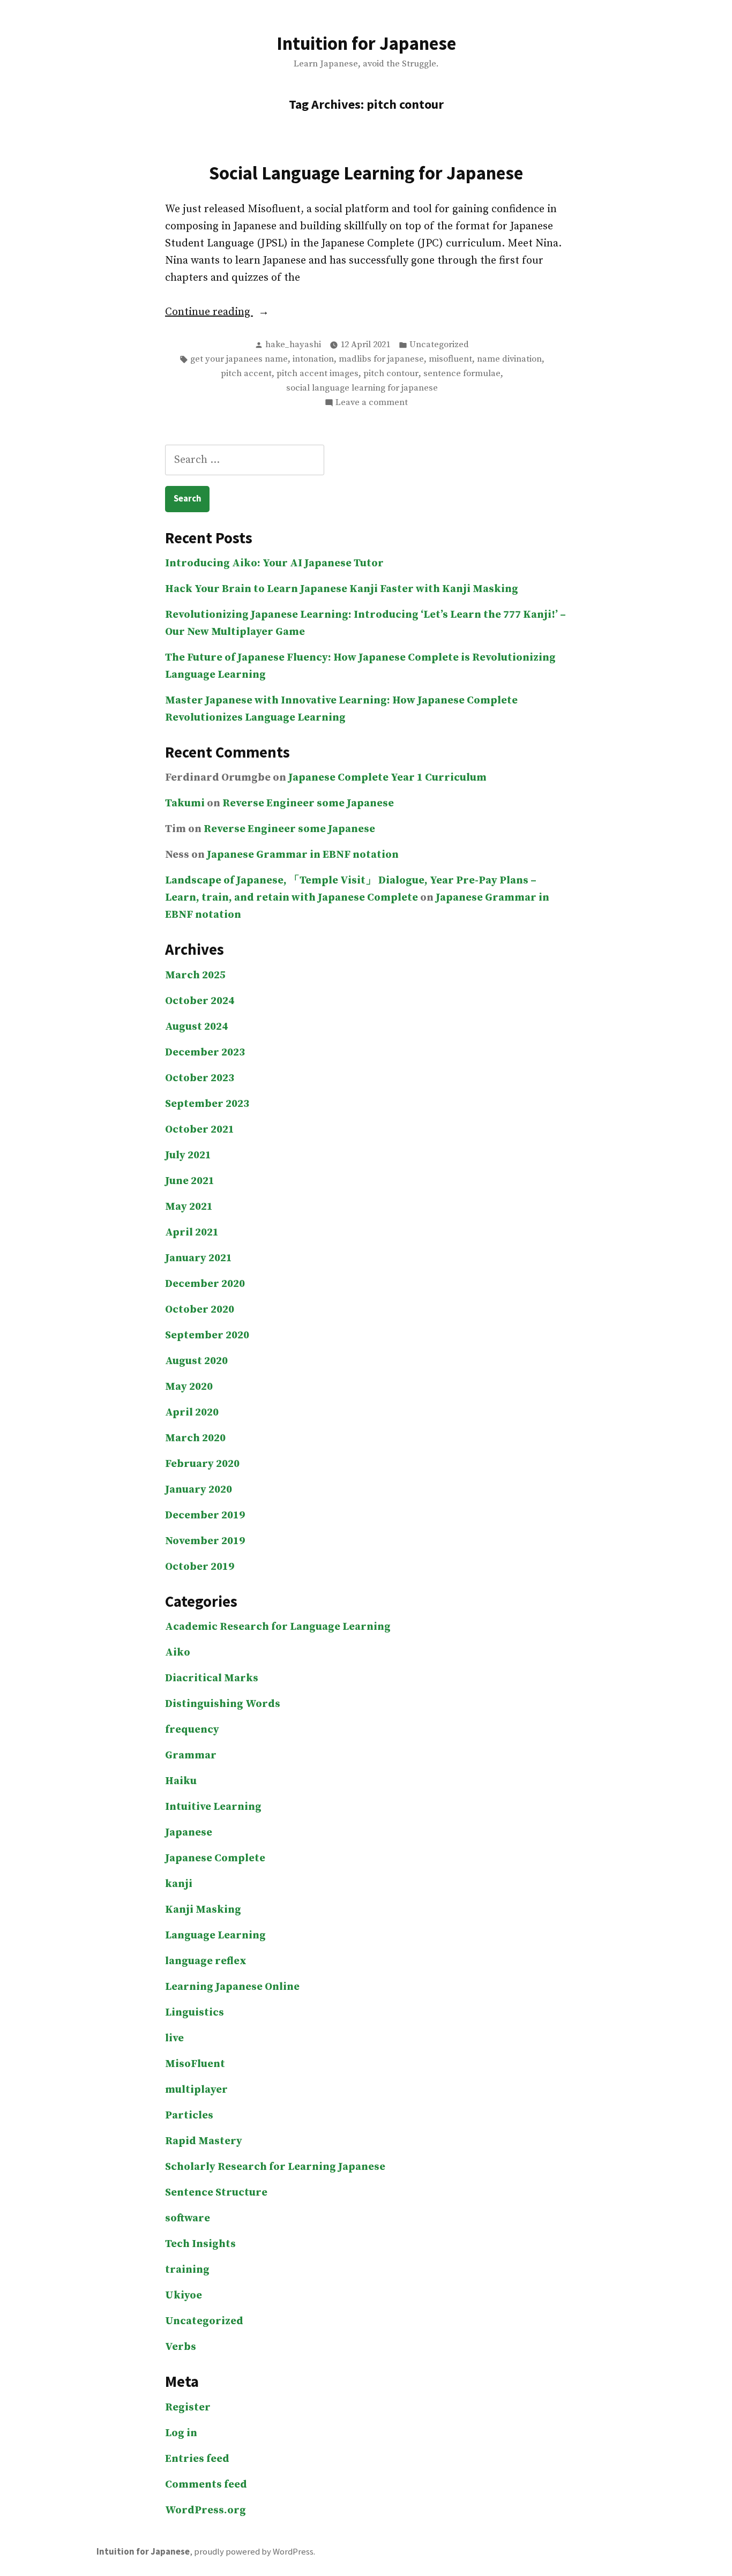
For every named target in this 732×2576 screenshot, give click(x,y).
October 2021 (200, 1130)
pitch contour (391, 374)
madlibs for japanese (381, 359)
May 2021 (189, 1207)
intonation (313, 359)
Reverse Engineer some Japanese (308, 803)
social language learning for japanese (362, 388)
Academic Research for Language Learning (278, 1627)
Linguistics (195, 2013)
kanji (179, 1884)
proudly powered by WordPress (254, 2552)
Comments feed (206, 2485)
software (188, 2218)
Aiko (178, 1653)
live (174, 2038)
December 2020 (205, 1284)
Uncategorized (439, 345)
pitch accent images (318, 374)
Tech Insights (200, 2244)
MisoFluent (195, 2064)
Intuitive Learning (213, 1807)
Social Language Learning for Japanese (366, 173)
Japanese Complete (215, 1858)
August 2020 (196, 1361)
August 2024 (196, 1027)
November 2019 (205, 1541)
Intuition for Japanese (366, 43)
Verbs (181, 2347)
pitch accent (246, 374)
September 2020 (207, 1335)
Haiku (181, 1781)
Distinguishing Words (223, 1704)
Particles (189, 2116)
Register (188, 2407)
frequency (192, 1730)
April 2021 (192, 1233)
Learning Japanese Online (232, 1987)
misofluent (450, 359)
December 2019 (205, 1515)
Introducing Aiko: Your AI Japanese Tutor (274, 563)
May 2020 (189, 1387)
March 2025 (195, 975)
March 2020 (195, 1438)
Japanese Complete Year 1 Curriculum (387, 778)
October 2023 (200, 1078)
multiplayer (196, 2090)
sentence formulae (462, 374)
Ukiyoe (184, 2296)
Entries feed (197, 2459)
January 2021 (199, 1258)
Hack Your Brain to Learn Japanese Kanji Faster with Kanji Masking (342, 589)
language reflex (206, 1961)
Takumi (185, 803)
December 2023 (205, 1053)
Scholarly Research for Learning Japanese (275, 2167)
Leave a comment (372, 403)
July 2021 (188, 1155)
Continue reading (233, 313)
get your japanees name (239, 359)
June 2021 (190, 1181)
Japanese (189, 1833)
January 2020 (199, 1490)
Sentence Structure (216, 2193)
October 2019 (200, 1567)
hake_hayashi (293, 345)
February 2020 (202, 1464)
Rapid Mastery (204, 2141)
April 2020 (192, 1413)
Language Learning (215, 1935)
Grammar (191, 1755)
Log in (181, 2433)
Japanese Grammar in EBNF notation (303, 855)
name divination (509, 359)
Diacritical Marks (212, 1678)
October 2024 (200, 1001)
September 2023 (207, 1104)
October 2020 (200, 1310)
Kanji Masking (203, 1910)
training (187, 2270)
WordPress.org (206, 2510)
